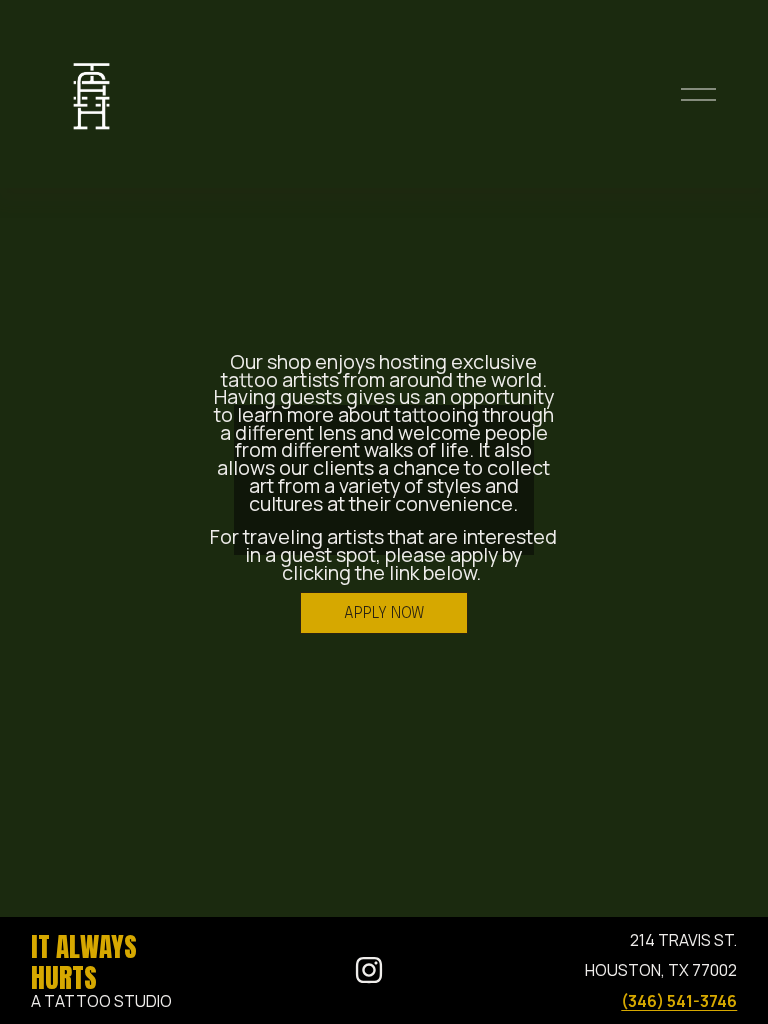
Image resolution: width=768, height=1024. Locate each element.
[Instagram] (369, 970)
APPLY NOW (384, 613)
